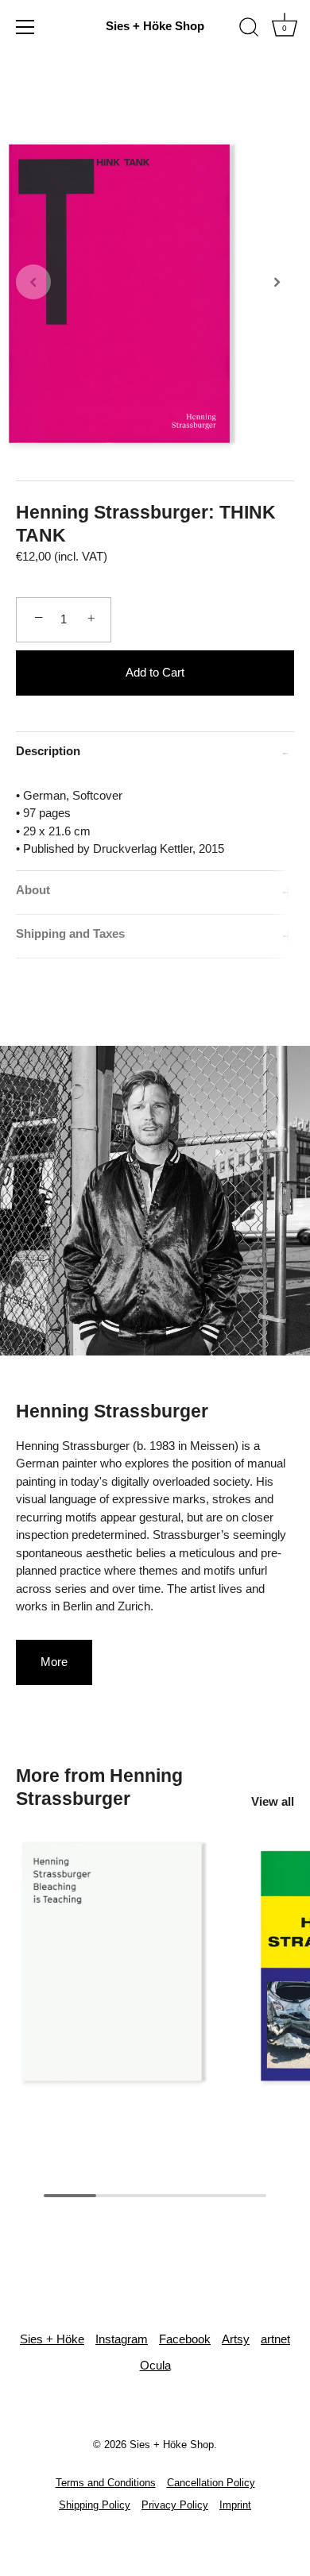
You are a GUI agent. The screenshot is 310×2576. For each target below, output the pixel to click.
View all (273, 1801)
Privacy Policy (175, 2505)
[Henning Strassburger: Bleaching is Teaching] (131, 1966)
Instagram (122, 2339)
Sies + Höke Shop (155, 26)
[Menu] (25, 27)
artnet (275, 2339)
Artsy (236, 2339)
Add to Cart (155, 672)
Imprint (235, 2505)
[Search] (249, 29)
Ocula (155, 2365)
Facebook (185, 2339)
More (54, 1662)
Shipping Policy (95, 2505)
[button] (33, 282)
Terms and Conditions (106, 2483)
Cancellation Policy (211, 2483)
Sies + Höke (52, 2339)
